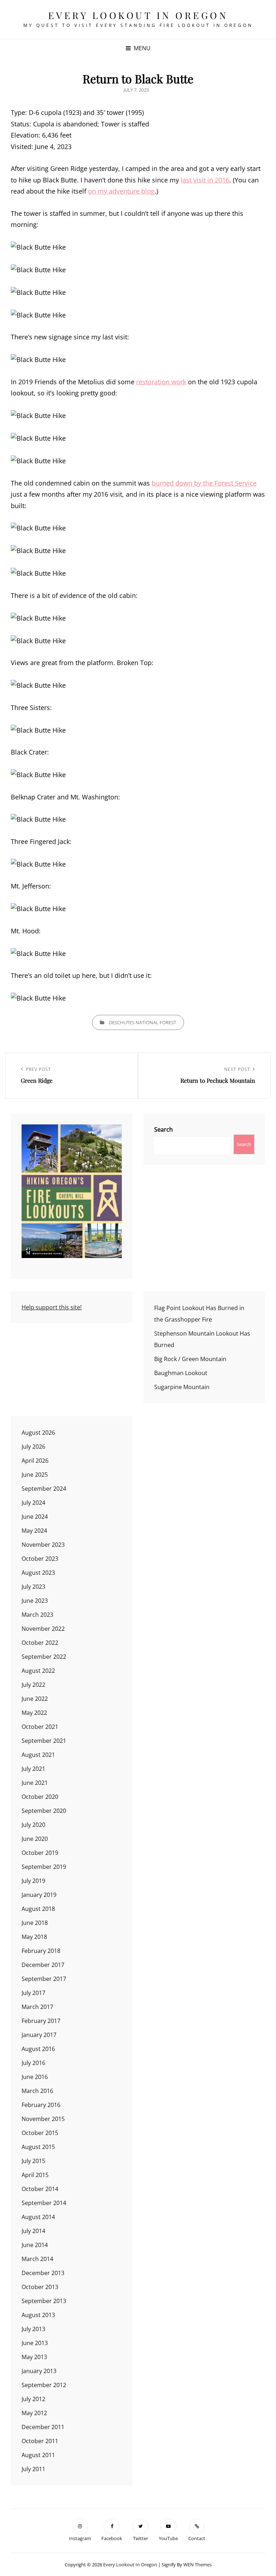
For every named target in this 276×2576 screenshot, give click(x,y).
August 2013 (38, 2315)
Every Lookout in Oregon (138, 15)
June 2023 (35, 1601)
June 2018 (35, 1923)
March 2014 (37, 2259)
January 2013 (39, 2371)
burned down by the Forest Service (204, 483)
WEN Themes (197, 2565)
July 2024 (33, 1503)
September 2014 (44, 2203)
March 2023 (37, 1615)
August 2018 (38, 1909)
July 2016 (33, 2063)
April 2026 (35, 1461)
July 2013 (33, 2329)
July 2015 (33, 2161)
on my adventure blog (121, 191)
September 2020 (44, 1811)
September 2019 (44, 1867)
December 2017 (43, 1965)
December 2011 (43, 2427)
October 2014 (40, 2189)
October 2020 (40, 1797)
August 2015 (38, 2147)
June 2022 (35, 1699)
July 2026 (33, 1447)
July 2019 (33, 1881)
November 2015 (43, 2119)
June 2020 (35, 1839)
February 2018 (41, 1951)
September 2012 (44, 2385)
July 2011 (33, 2469)
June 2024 (35, 1517)
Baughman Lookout (181, 1373)
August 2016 (38, 2049)
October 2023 (40, 1559)
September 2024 (44, 1489)
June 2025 (35, 1475)
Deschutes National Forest (142, 1022)
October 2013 (40, 2287)
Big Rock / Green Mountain (190, 1359)
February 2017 (41, 2021)
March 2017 (37, 2007)
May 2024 (34, 1531)
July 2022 (33, 1685)
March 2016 (37, 2091)
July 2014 (33, 2231)
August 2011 (38, 2455)
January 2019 (39, 1895)
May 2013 (34, 2357)
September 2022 (44, 1657)
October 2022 (40, 1643)
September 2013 (44, 2301)
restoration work (161, 382)
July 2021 (33, 1769)
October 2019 (40, 1853)
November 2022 (43, 1629)
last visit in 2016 (205, 180)
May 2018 (34, 1937)
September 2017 (44, 1979)
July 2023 (33, 1587)
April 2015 (35, 2175)
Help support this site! (52, 1307)
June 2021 (35, 1783)
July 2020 (33, 1825)
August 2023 (38, 1573)
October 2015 (40, 2133)
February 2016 (41, 2105)
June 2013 (35, 2343)
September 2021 (44, 1741)
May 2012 (34, 2413)
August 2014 (38, 2217)
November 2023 (43, 1545)
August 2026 (38, 1433)
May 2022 (34, 1713)
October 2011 (40, 2441)
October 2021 (40, 1727)
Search (164, 1129)
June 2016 (35, 2077)
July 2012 (33, 2399)
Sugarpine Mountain (182, 1387)
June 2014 (35, 2245)
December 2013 (43, 2273)
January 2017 (39, 2035)
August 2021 (38, 1755)
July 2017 (33, 1993)
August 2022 (38, 1671)
